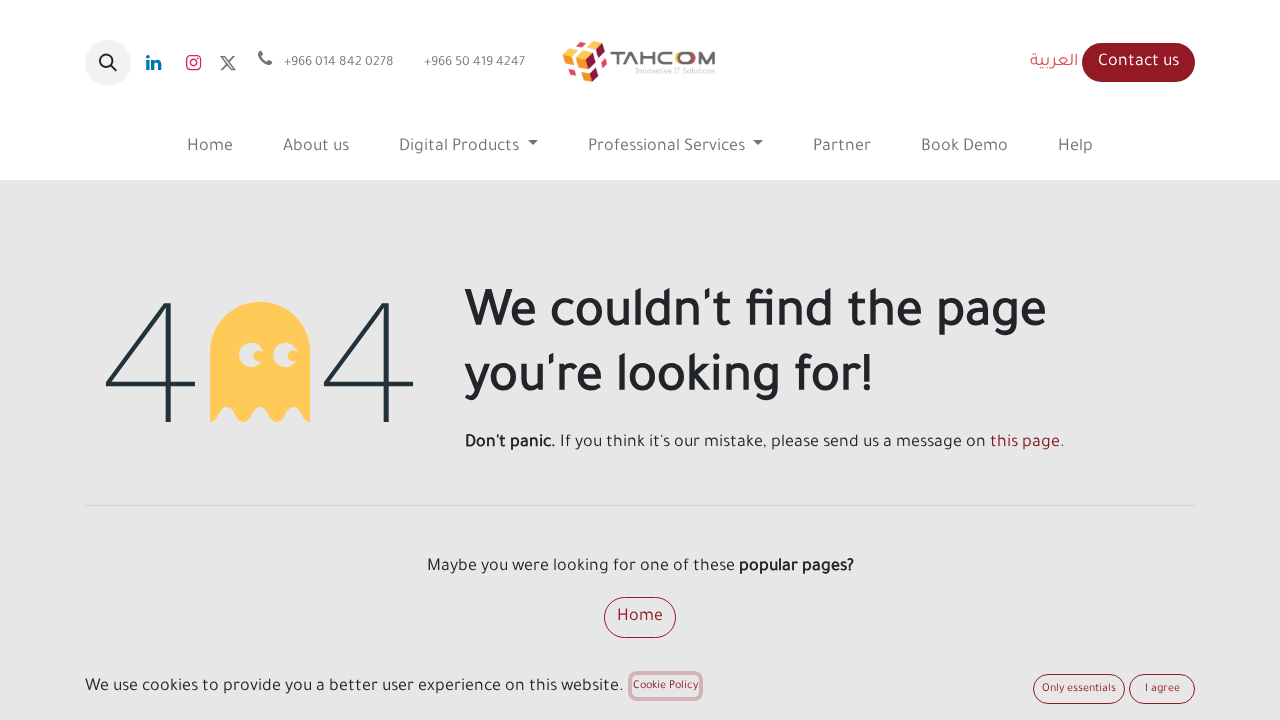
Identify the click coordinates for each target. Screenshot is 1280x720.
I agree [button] (1162, 689)
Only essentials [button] (1079, 689)
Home (640, 617)
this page (1025, 443)
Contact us (1138, 62)
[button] (108, 63)
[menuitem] (210, 147)
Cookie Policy (665, 686)
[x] (228, 63)
